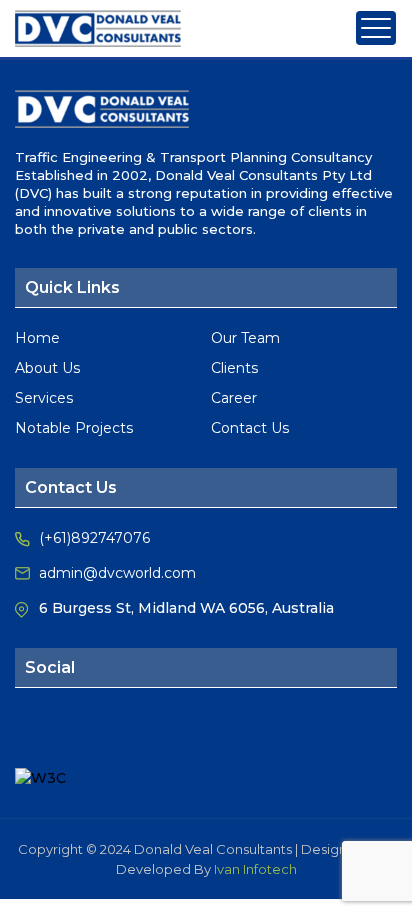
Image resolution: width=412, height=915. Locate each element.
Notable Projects (74, 428)
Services (44, 398)
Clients (234, 368)
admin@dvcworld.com (117, 573)
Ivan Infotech (255, 869)
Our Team (245, 338)
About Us (47, 368)
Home (37, 338)
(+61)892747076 (94, 538)
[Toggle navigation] (376, 28)
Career (234, 398)
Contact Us (250, 428)
